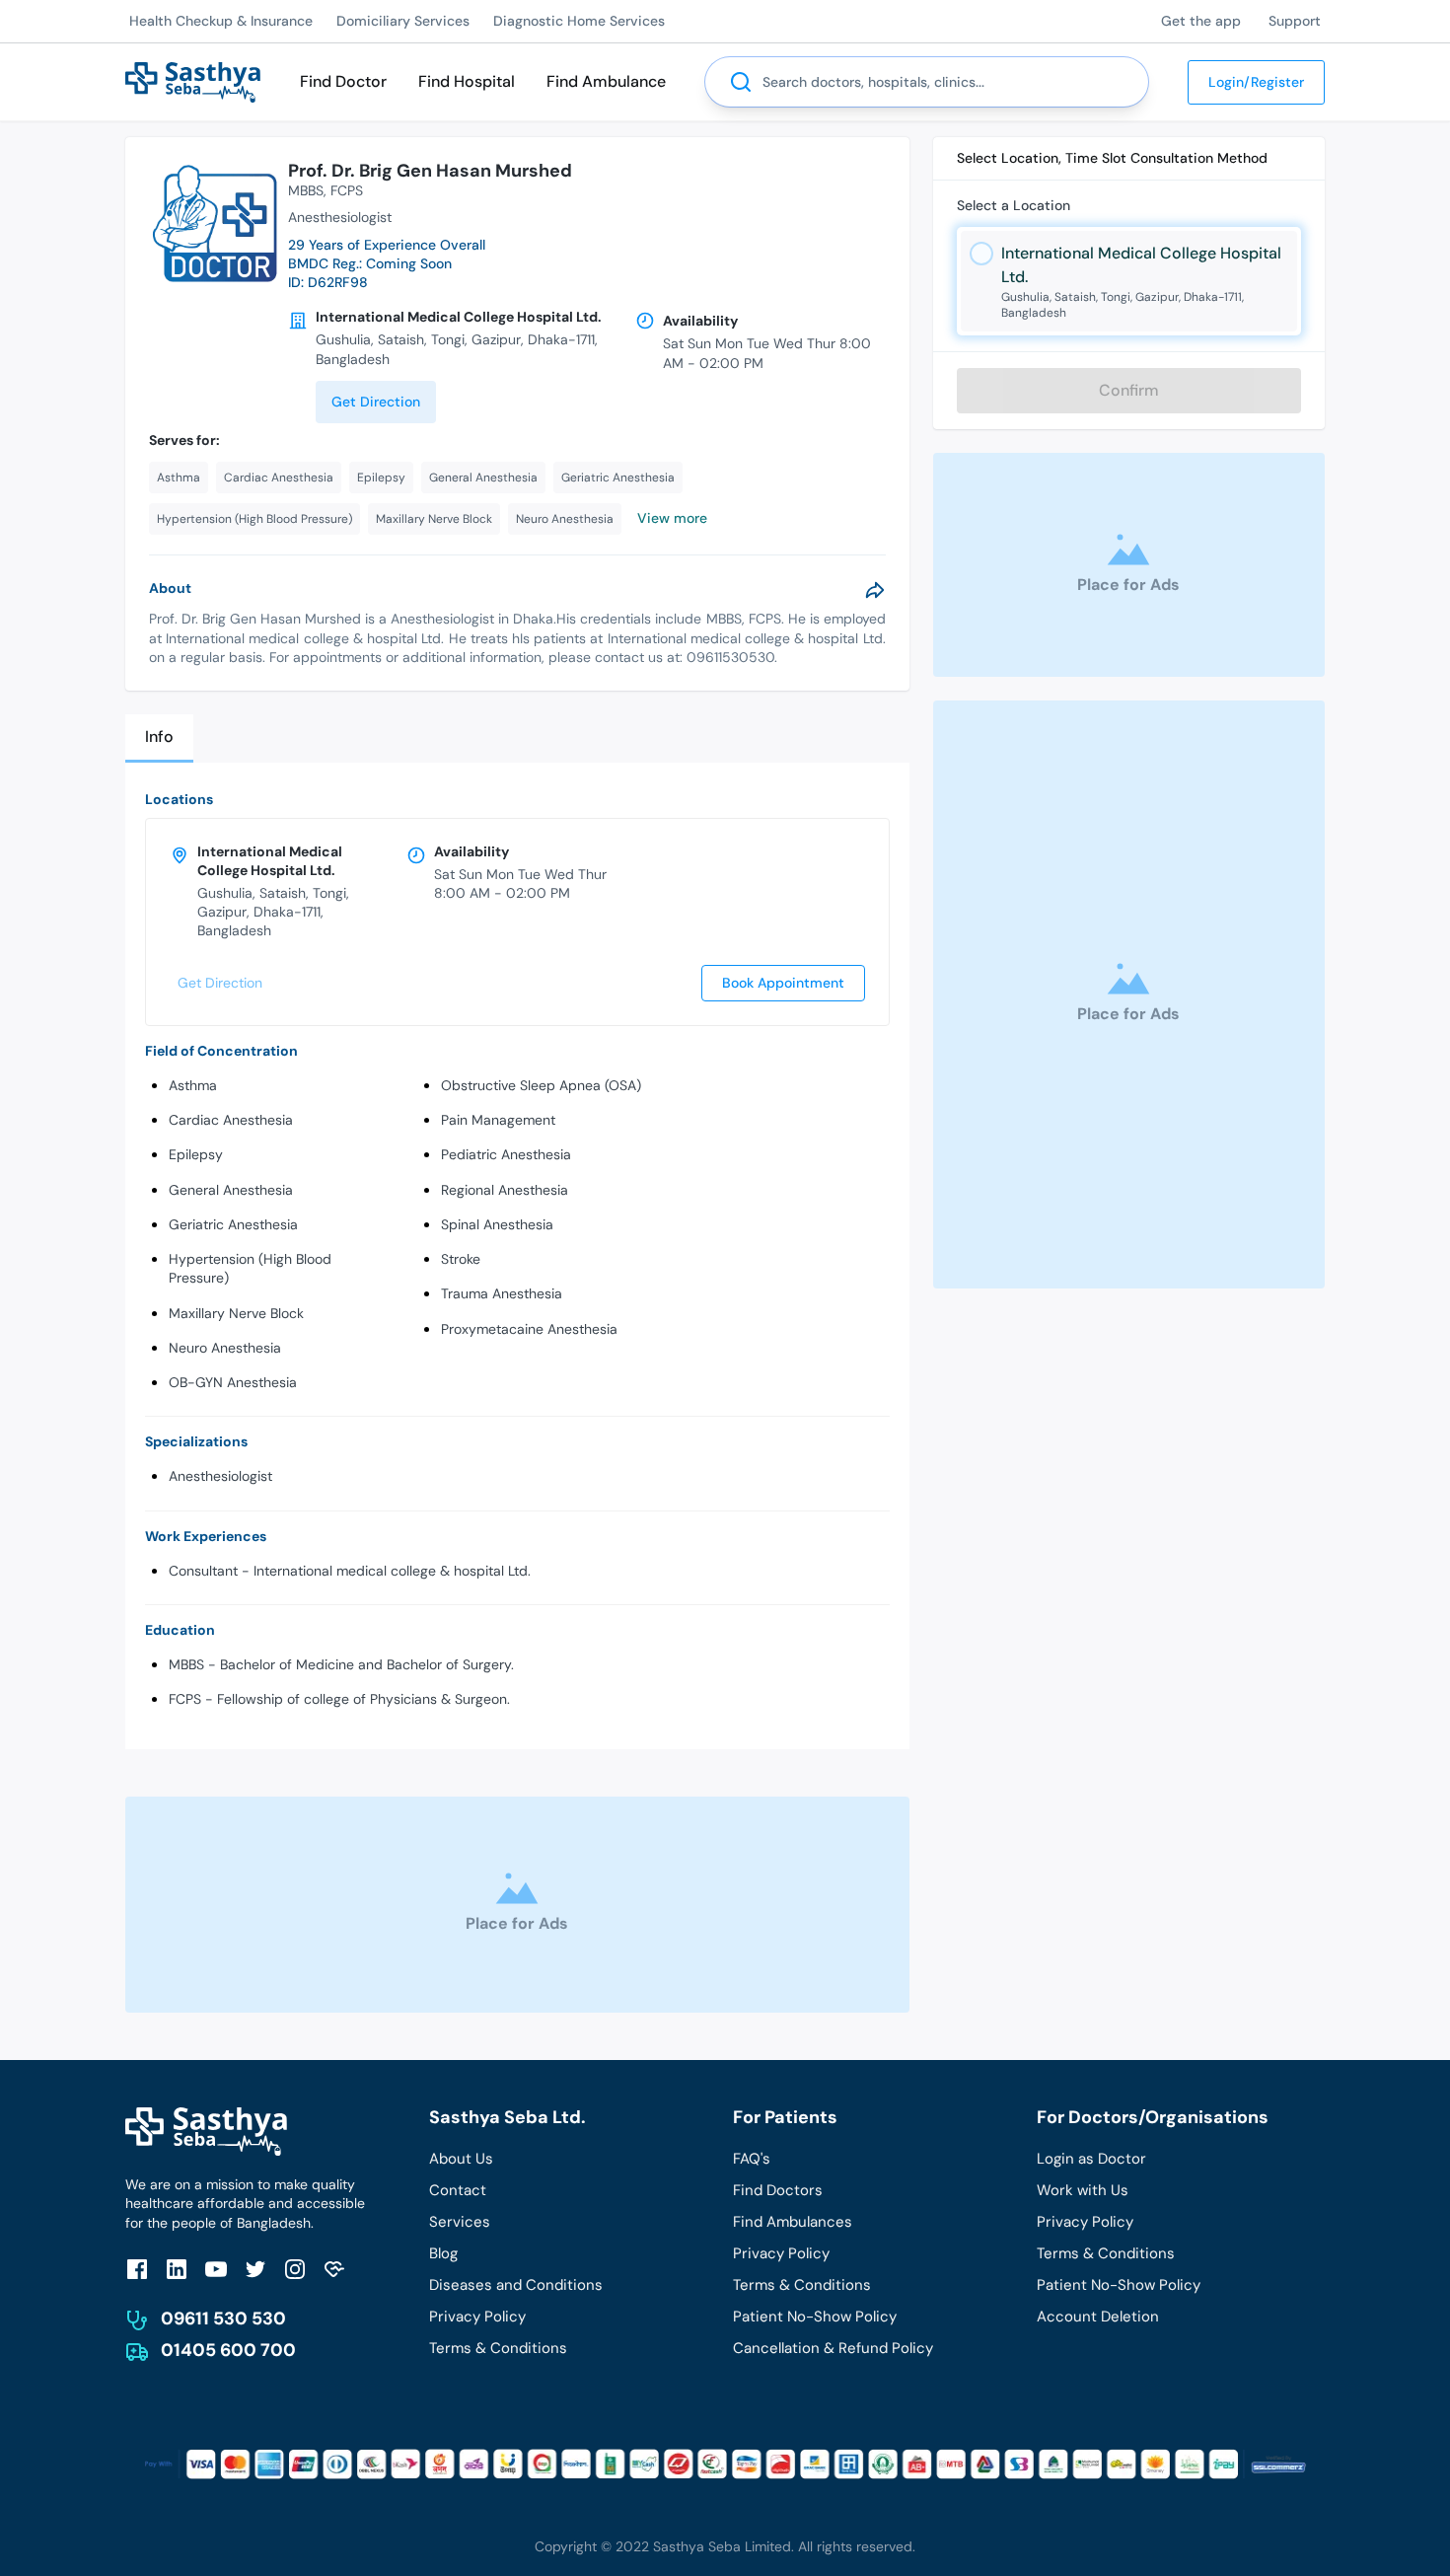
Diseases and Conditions (516, 2285)
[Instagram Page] (295, 2269)
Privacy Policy (477, 2317)
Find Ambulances (793, 2222)
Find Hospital (467, 81)
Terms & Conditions (498, 2348)
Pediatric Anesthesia (506, 1154)
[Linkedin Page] (177, 2269)
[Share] (875, 590)
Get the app (1201, 21)
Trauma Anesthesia (502, 1293)
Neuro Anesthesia (225, 1348)
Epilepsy (196, 1154)
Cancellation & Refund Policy (833, 2348)
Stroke (461, 1259)
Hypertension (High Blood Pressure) (250, 1268)
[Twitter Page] (255, 2269)
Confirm (1129, 390)
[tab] (159, 738)
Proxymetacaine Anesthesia (529, 1329)
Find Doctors (778, 2190)
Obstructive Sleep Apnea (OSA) (541, 1085)
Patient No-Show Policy (815, 2317)
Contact (458, 2190)
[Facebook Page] (137, 2269)
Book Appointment (783, 983)
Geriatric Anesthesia (233, 1224)
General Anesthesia (231, 1190)
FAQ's (752, 2159)
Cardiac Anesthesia (231, 1120)
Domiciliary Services (403, 21)
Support (1295, 21)
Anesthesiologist (220, 1476)
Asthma (193, 1085)
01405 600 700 (228, 2350)
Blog (443, 2253)
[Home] (193, 80)
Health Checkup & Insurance (221, 21)
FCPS (347, 190)
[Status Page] (334, 2269)
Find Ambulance (606, 81)
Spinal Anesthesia (497, 1224)
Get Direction (376, 402)
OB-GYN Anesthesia (233, 1382)
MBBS (306, 190)
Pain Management (498, 1120)
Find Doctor (343, 81)
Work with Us (1083, 2190)
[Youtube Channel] (216, 2269)
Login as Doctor (1091, 2159)
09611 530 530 (223, 2318)
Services (460, 2222)
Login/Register (1256, 82)
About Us (461, 2159)
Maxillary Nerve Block (236, 1313)
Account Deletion (1098, 2317)
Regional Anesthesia (505, 1190)
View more (672, 518)
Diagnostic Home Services (579, 21)
